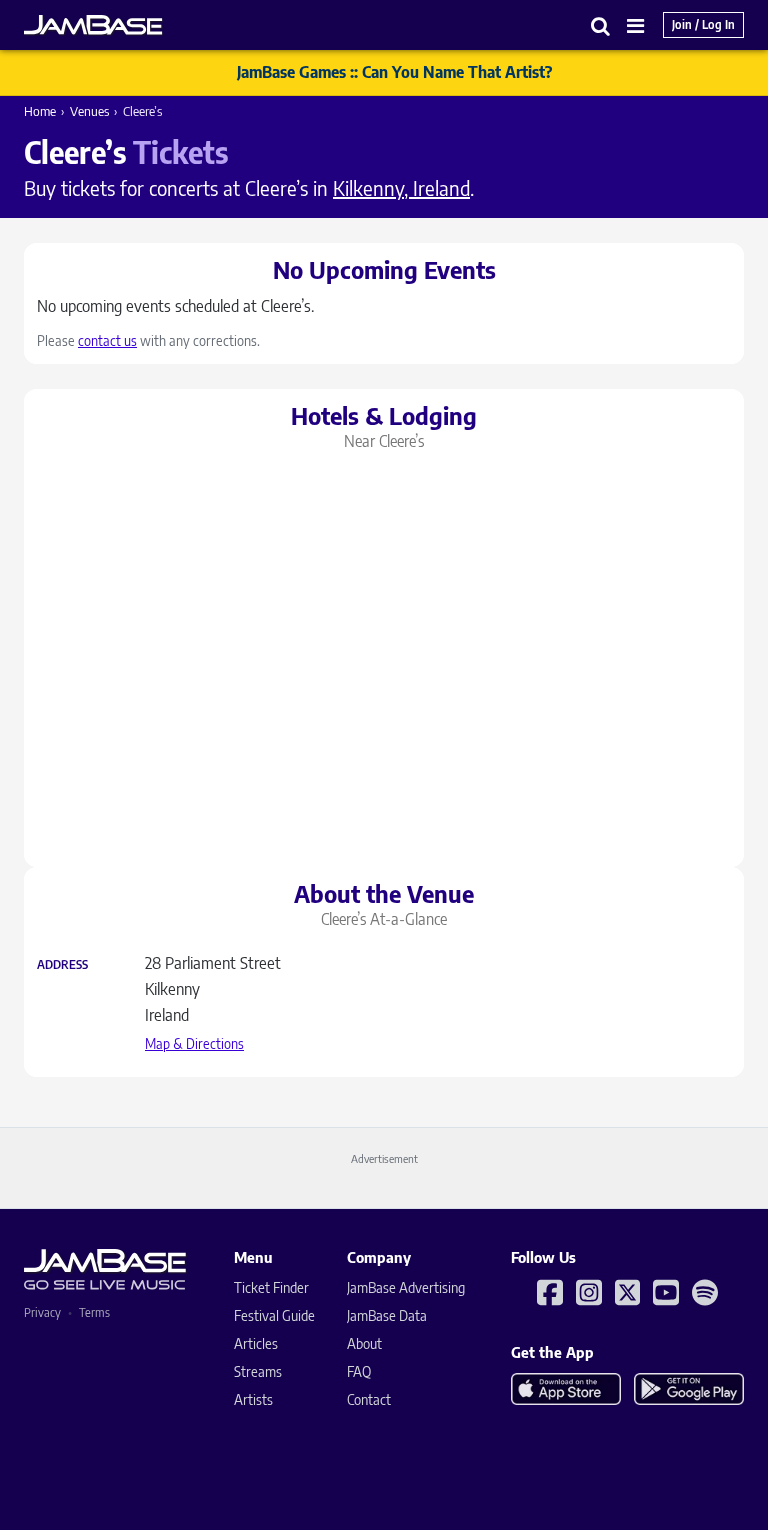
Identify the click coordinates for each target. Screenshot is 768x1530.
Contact (369, 1399)
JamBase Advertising (406, 1287)
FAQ (359, 1371)
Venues (89, 111)
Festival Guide (274, 1315)
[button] (601, 25)
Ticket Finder (271, 1287)
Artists (253, 1399)
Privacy (42, 1312)
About (364, 1343)
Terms (94, 1312)
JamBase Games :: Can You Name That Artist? (394, 72)
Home (40, 111)
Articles (256, 1343)
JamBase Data (387, 1315)
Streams (258, 1371)
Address (62, 965)
